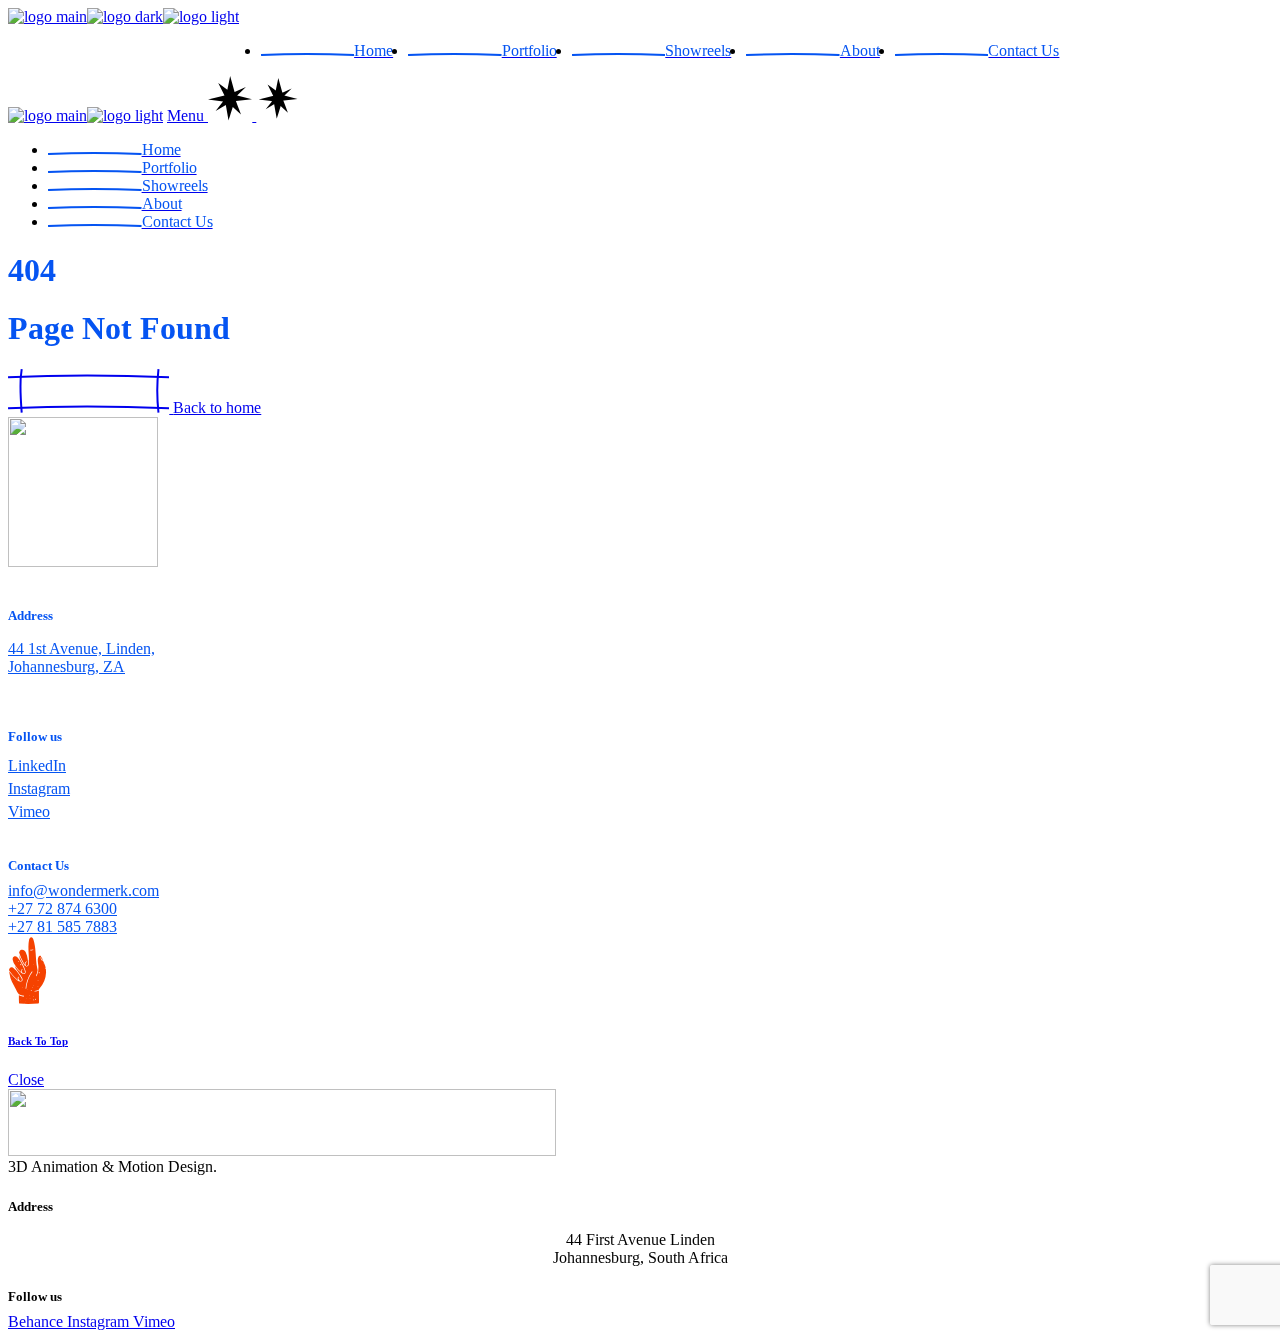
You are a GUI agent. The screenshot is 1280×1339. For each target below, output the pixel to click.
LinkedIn (37, 765)
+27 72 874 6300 (62, 908)
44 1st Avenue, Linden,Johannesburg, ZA (81, 657)
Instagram (39, 788)
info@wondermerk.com (83, 890)
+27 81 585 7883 (62, 926)
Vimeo (29, 811)
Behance (37, 1321)
